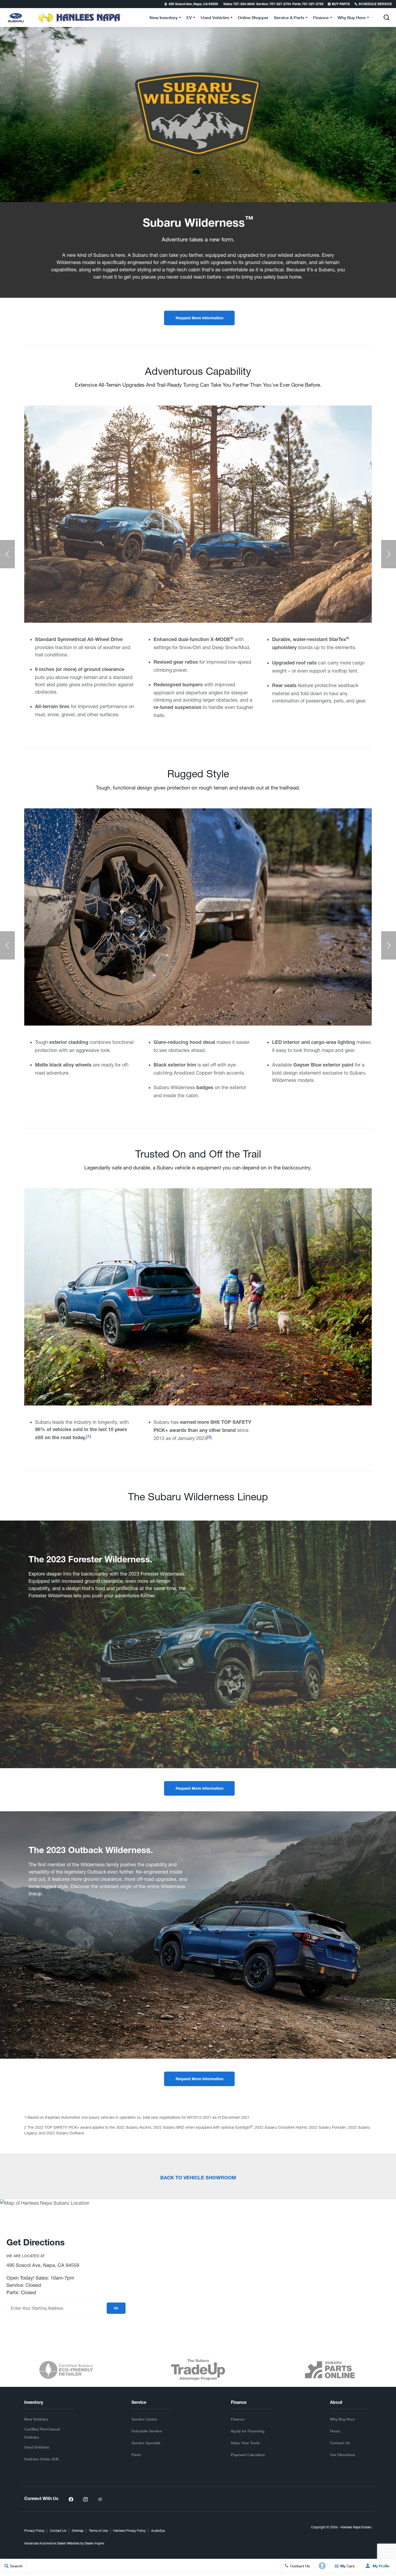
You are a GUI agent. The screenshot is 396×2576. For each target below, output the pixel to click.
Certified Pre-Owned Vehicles (42, 2433)
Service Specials (146, 2443)
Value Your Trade (245, 2443)
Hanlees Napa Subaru (356, 2527)
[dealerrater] (100, 2499)
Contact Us (340, 2443)
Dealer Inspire (94, 2543)
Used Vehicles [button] (215, 18)
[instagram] (85, 2499)
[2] (209, 1438)
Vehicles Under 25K (41, 2459)
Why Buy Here (342, 2419)
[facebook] (71, 2499)
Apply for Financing (248, 2431)
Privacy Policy (34, 2531)
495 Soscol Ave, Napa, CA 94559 (193, 4)
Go (116, 2308)
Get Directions (343, 2455)
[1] (89, 1437)
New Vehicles (36, 2419)
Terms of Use (98, 2531)
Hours (335, 2431)
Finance (238, 2419)
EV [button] (192, 18)
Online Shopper (253, 17)
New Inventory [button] (163, 18)
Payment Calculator (248, 2455)
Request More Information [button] (199, 318)
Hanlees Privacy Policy (129, 2531)
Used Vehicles (37, 2447)
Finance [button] (321, 18)
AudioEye (158, 2531)
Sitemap (78, 2531)
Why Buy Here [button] (351, 18)
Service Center (144, 2419)
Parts (136, 2455)
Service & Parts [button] (289, 18)
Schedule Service (147, 2431)
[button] (5, 4)
